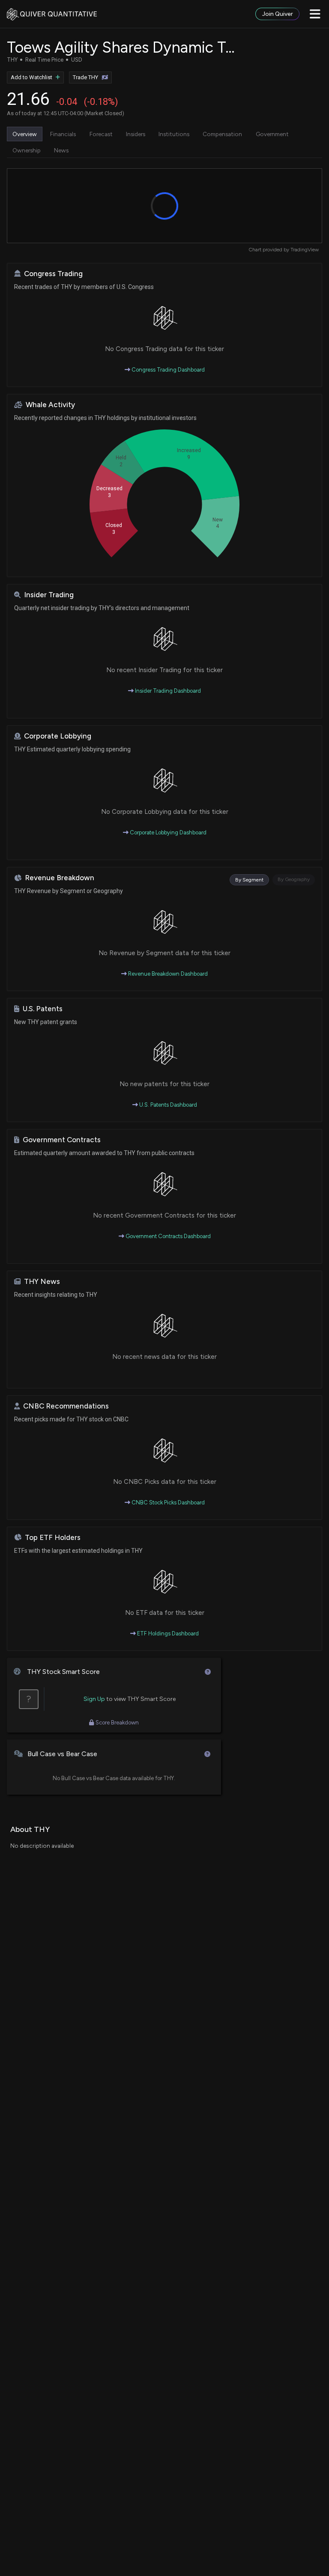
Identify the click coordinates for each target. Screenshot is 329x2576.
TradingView (305, 250)
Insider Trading (49, 595)
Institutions (174, 134)
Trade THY (85, 77)
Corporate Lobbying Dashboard (167, 832)
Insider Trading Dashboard (167, 691)
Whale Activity (50, 405)
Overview (25, 134)
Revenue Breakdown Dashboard (167, 974)
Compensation (222, 134)
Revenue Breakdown (60, 878)
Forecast (101, 134)
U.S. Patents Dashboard (167, 1105)
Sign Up (94, 1699)
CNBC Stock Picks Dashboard (167, 1502)
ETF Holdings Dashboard (167, 1633)
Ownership (27, 150)
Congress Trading (53, 274)
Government (272, 134)
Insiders (136, 134)
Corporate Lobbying (58, 736)
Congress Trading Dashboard (167, 370)
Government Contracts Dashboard (167, 1236)
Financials (63, 134)
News (61, 150)
